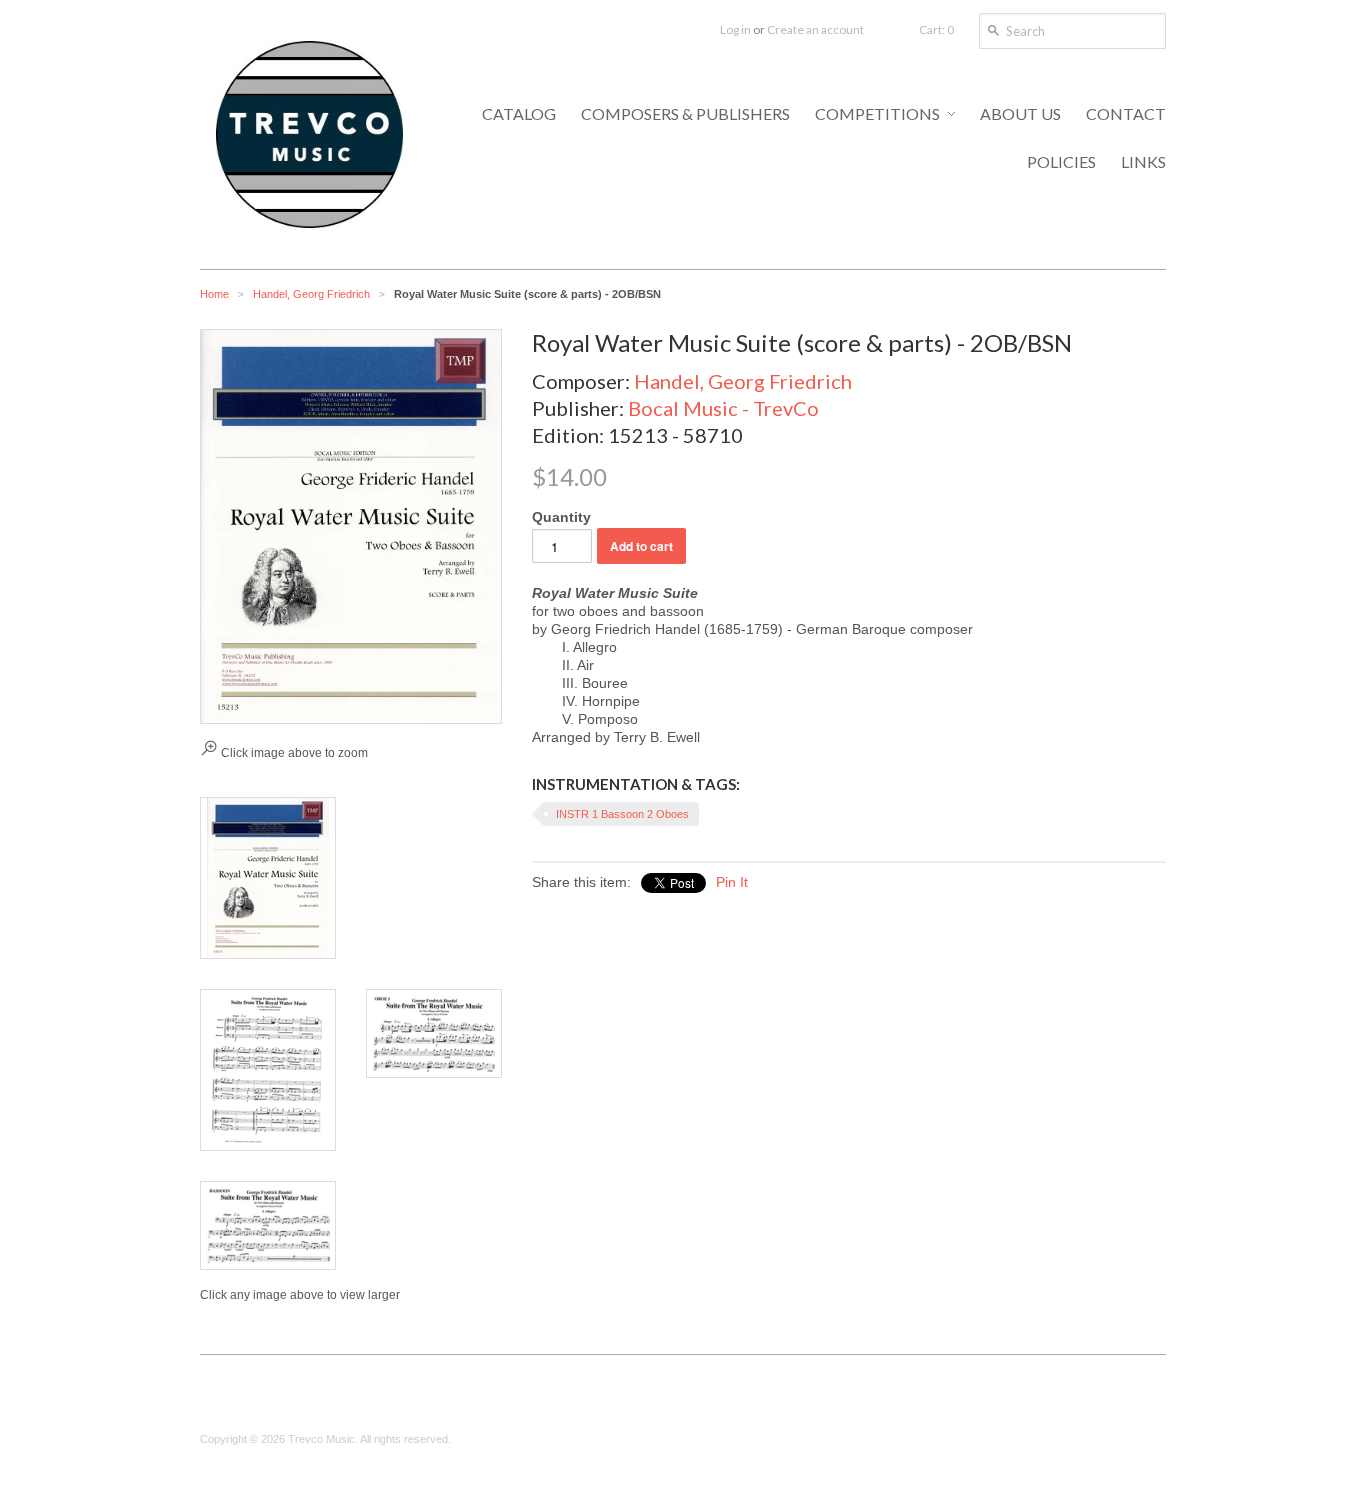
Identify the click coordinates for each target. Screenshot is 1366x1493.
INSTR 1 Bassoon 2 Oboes (622, 814)
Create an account (815, 29)
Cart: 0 (936, 29)
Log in (735, 29)
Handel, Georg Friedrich (311, 294)
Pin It (732, 882)
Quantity (561, 517)
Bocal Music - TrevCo (723, 408)
